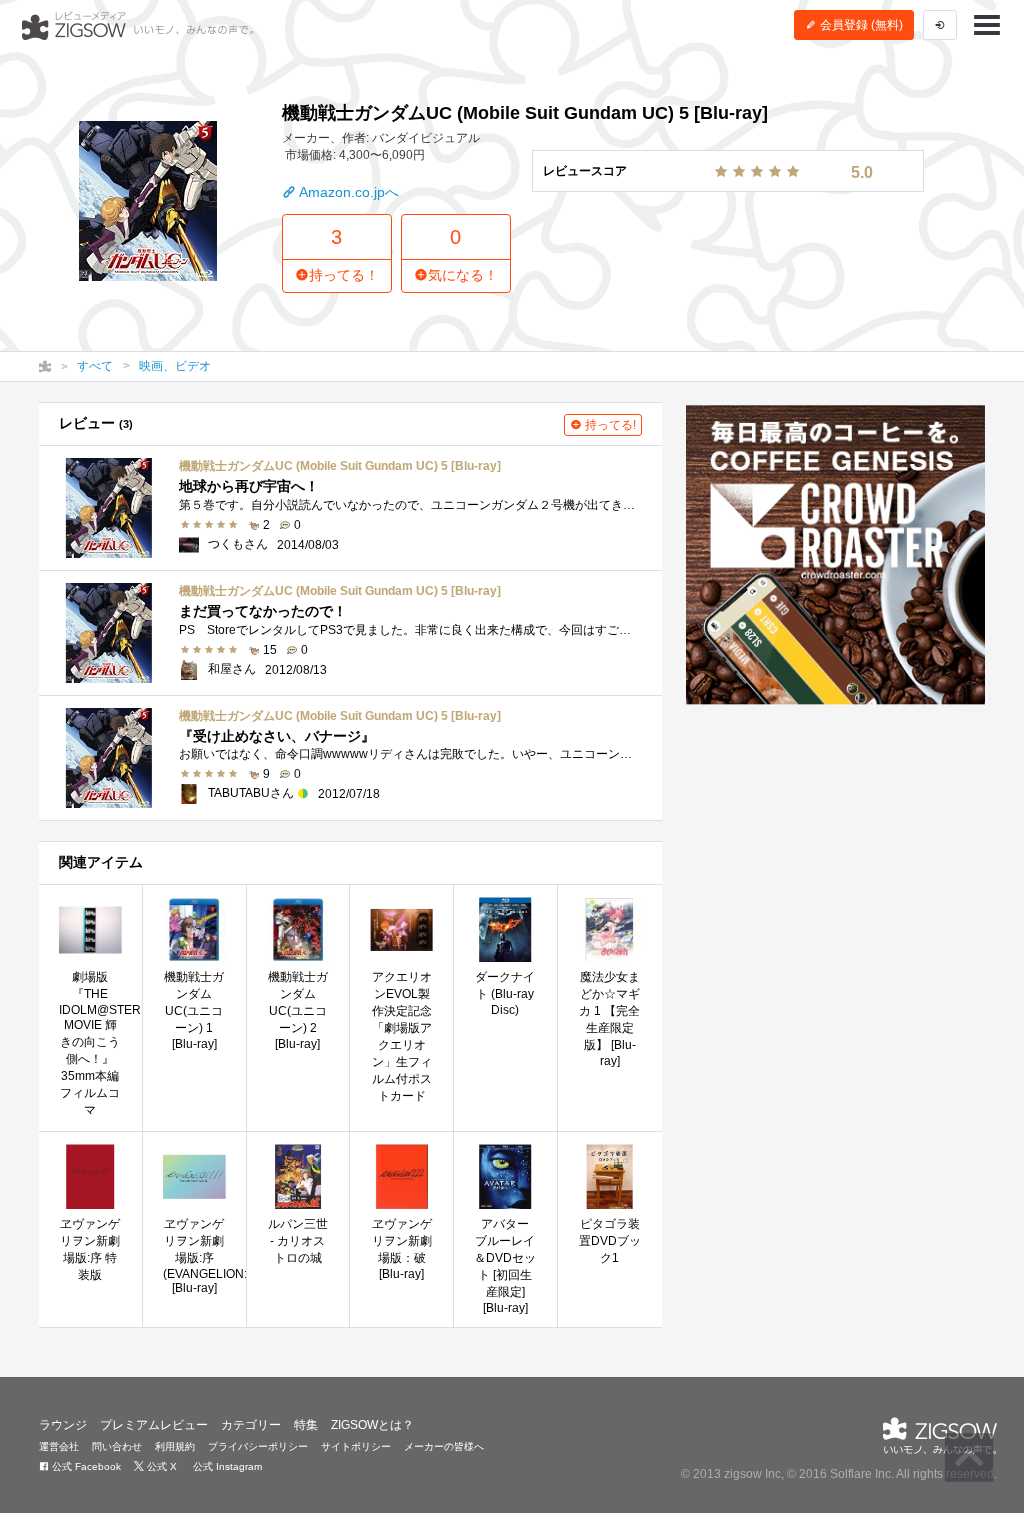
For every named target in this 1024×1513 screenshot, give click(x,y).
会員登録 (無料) (860, 25)
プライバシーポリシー (258, 1446)
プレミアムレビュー (154, 1425)
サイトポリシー (356, 1446)
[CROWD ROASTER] (835, 555)
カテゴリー (251, 1425)
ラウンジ (63, 1425)
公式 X (160, 1466)
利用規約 (175, 1446)
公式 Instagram (226, 1466)
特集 (306, 1425)
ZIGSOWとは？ (372, 1425)
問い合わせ (117, 1446)
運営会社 (59, 1446)
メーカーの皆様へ (444, 1446)
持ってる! (609, 425)
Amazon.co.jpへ (347, 192)
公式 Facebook (85, 1466)
